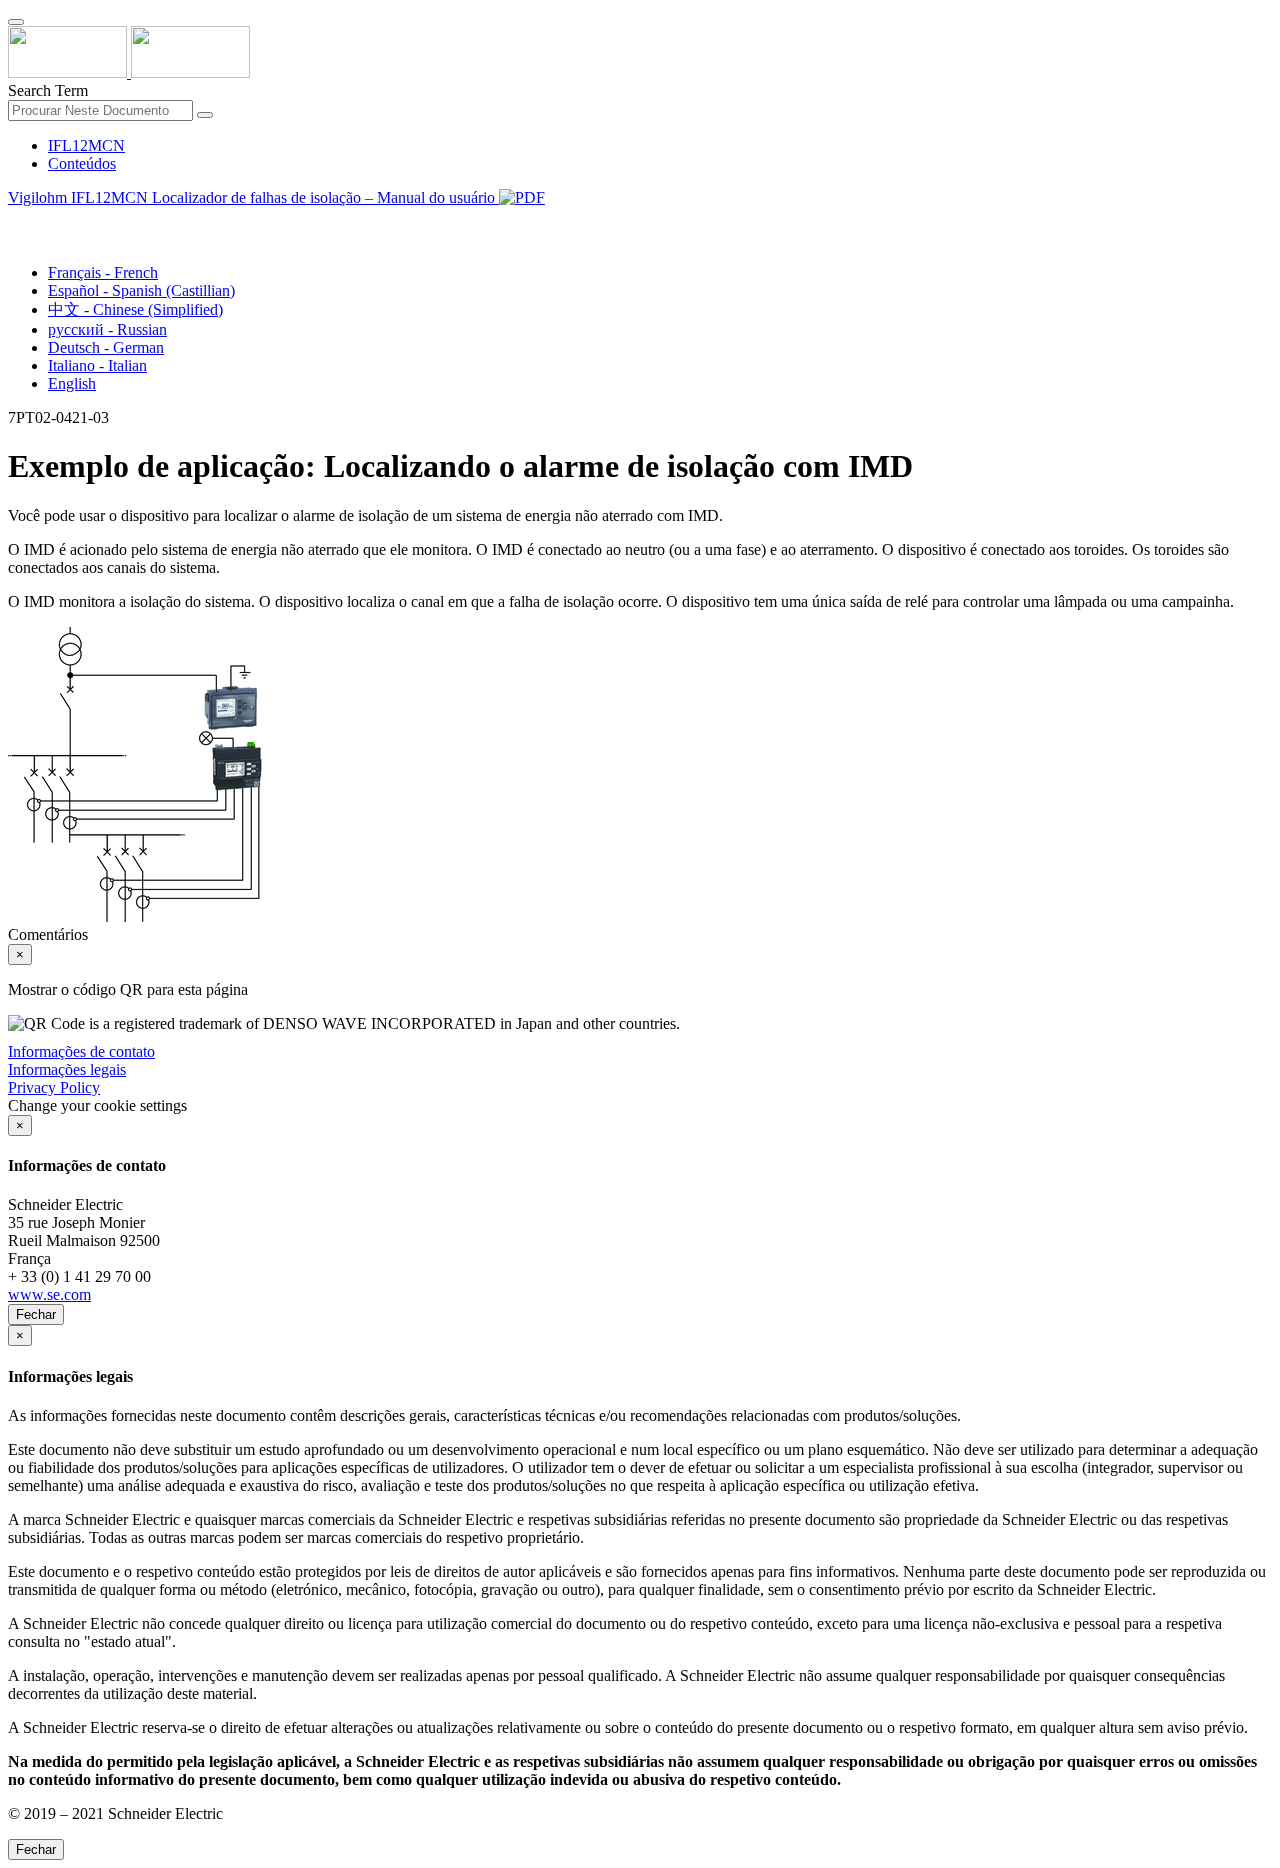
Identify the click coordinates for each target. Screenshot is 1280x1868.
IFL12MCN (86, 145)
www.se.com (49, 1294)
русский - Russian (107, 329)
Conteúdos (82, 163)
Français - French (103, 272)
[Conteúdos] (16, 220)
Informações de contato (81, 1051)
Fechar (36, 1314)
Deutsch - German (106, 347)
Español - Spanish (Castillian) (141, 290)
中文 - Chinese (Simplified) (135, 309)
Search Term (48, 90)
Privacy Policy (54, 1087)
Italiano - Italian (97, 365)
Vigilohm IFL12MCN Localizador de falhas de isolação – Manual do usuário (253, 197)
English (72, 383)
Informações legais (67, 1069)
